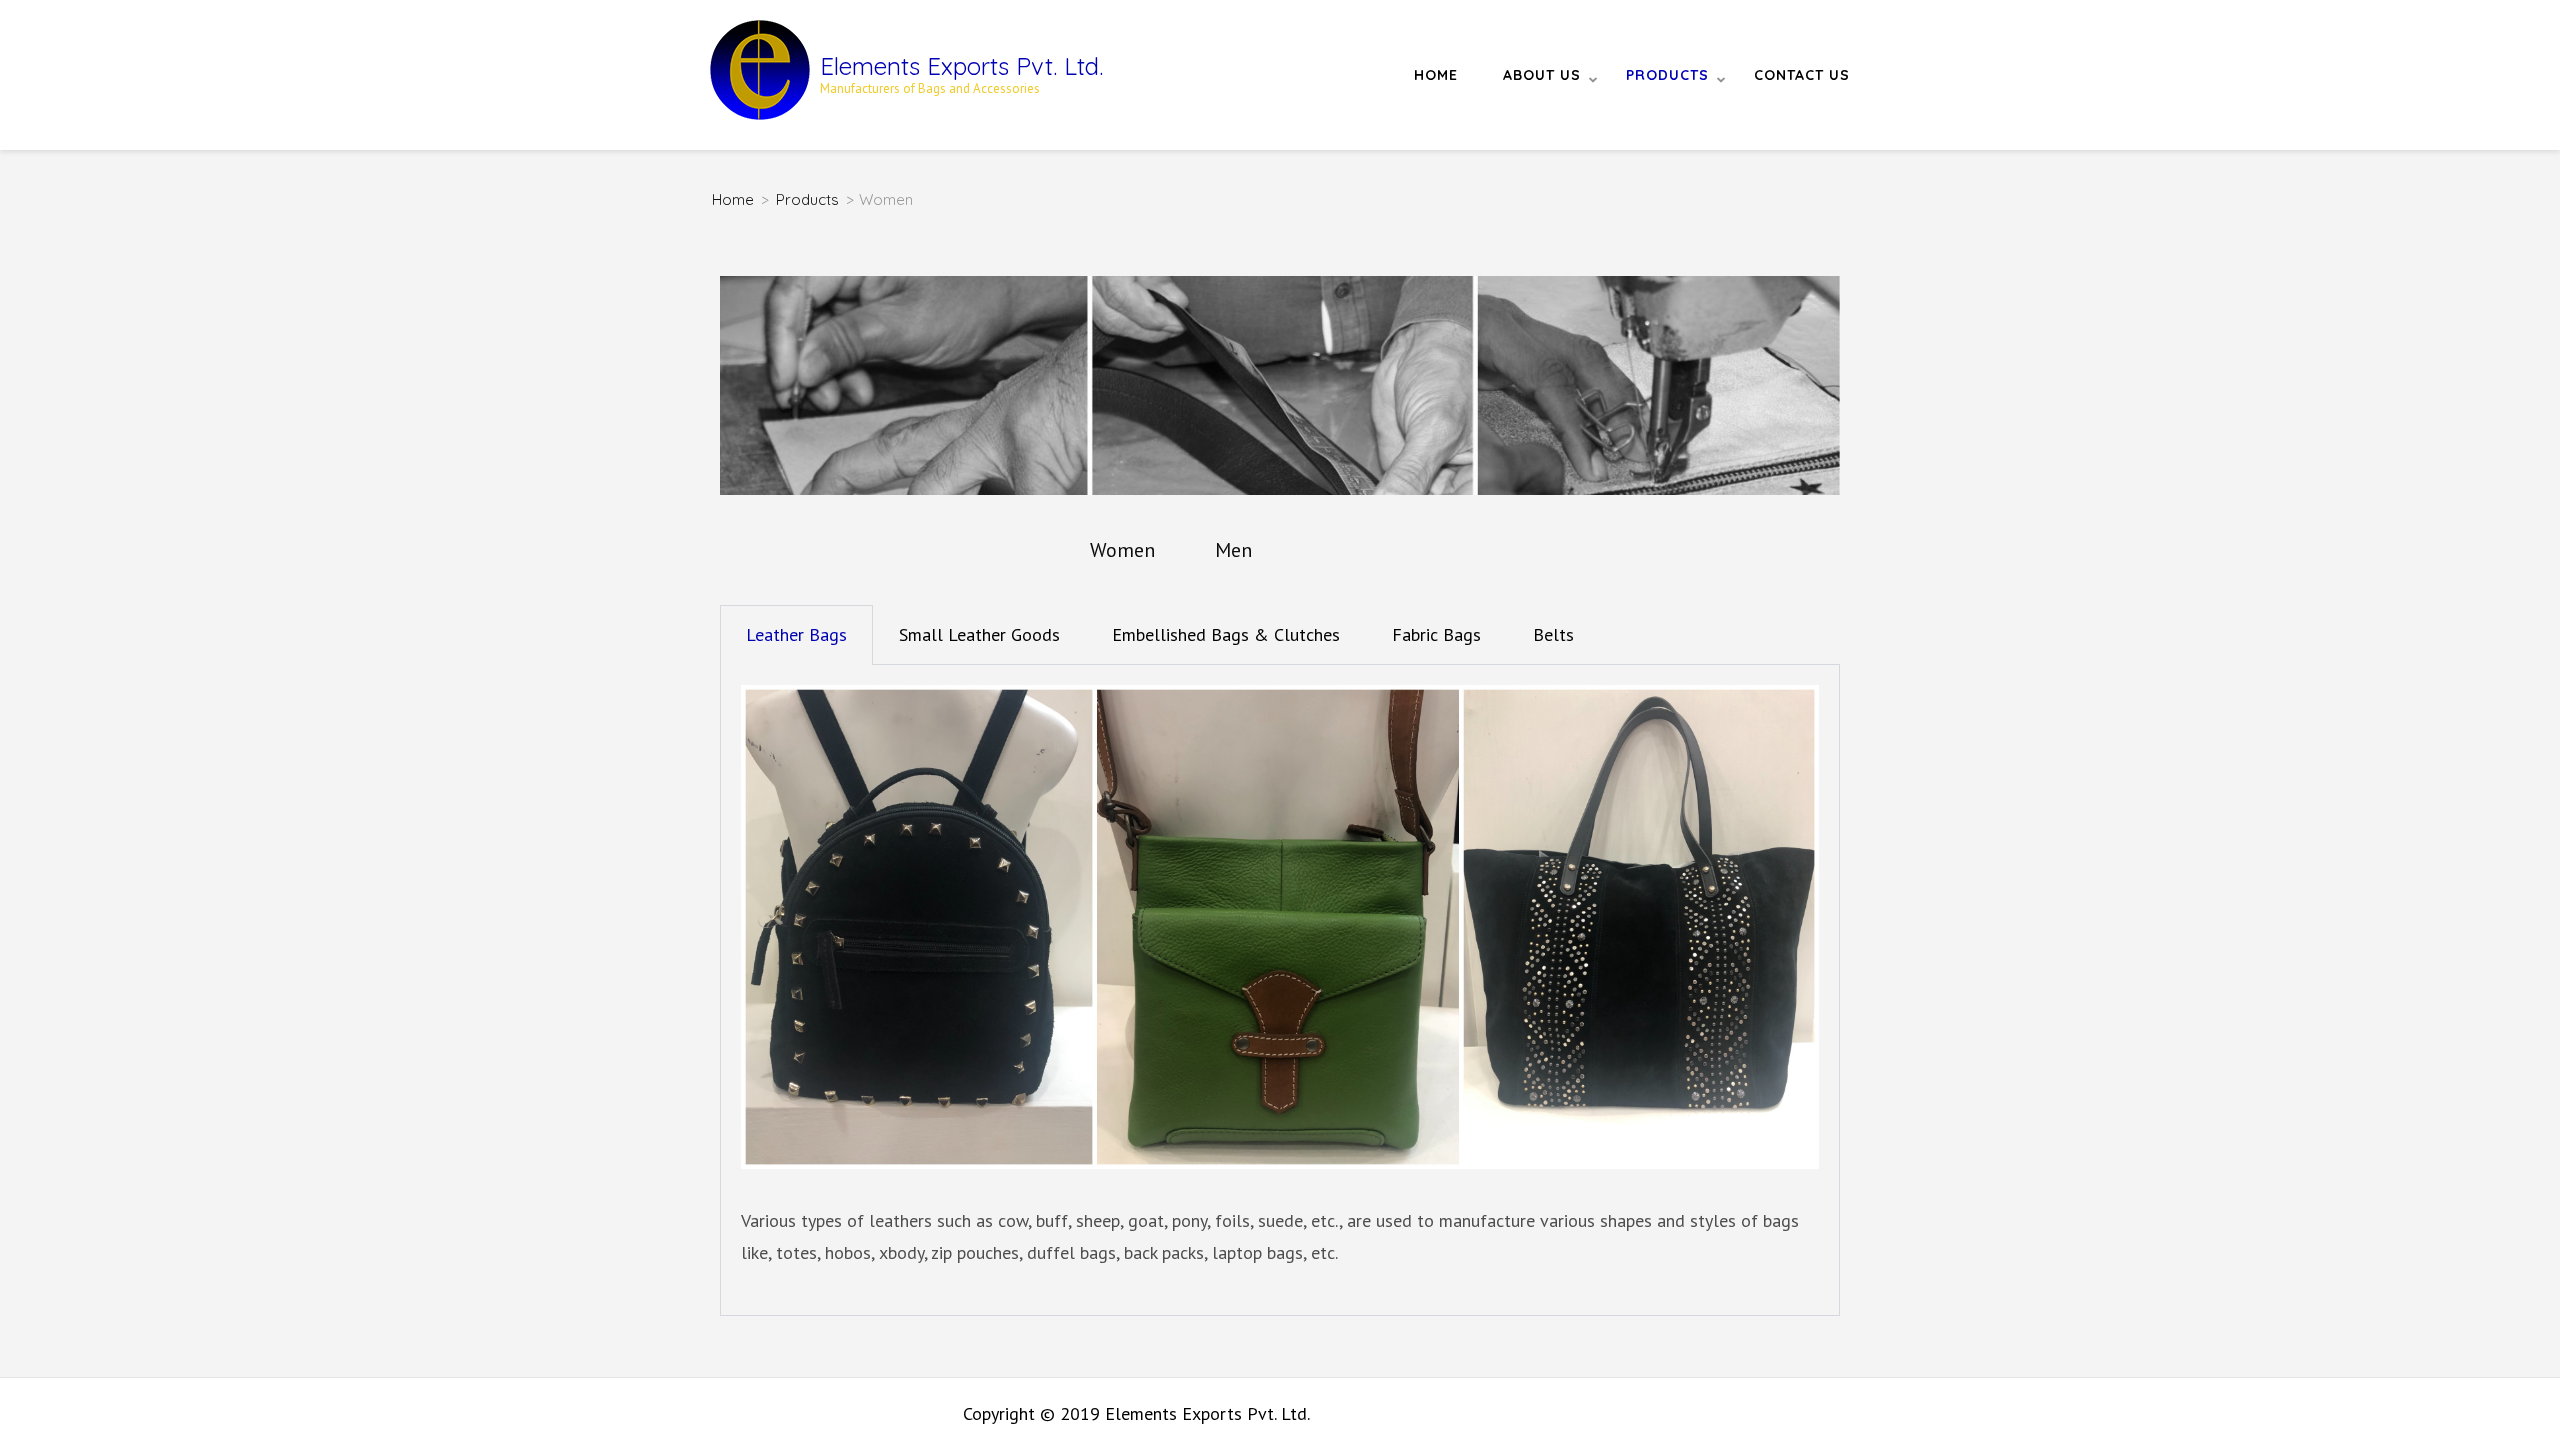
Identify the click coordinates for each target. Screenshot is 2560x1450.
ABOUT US (1542, 75)
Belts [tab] (1553, 634)
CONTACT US (1802, 75)
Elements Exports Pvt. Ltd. (961, 66)
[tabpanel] (1280, 991)
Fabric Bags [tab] (1436, 634)
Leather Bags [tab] (796, 634)
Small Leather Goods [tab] (979, 634)
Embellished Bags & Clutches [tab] (1226, 634)
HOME (1436, 75)
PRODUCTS (1667, 75)
